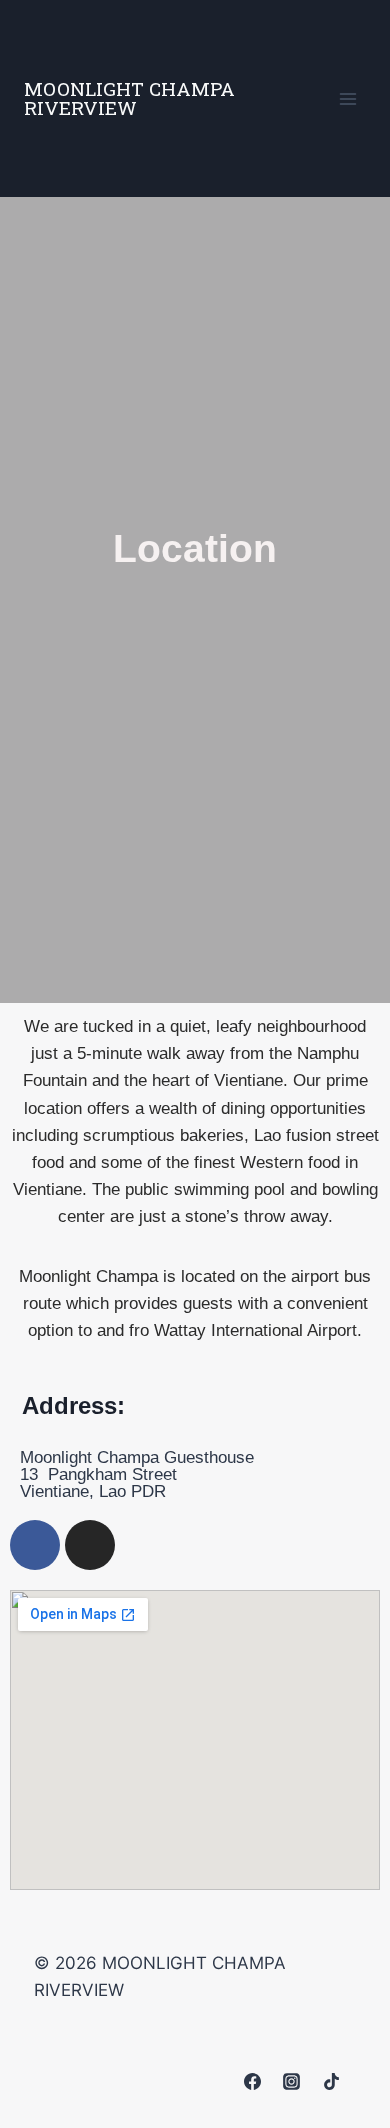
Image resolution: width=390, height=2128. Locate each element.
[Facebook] (35, 1545)
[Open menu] (347, 98)
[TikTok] (331, 2081)
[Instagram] (90, 1545)
